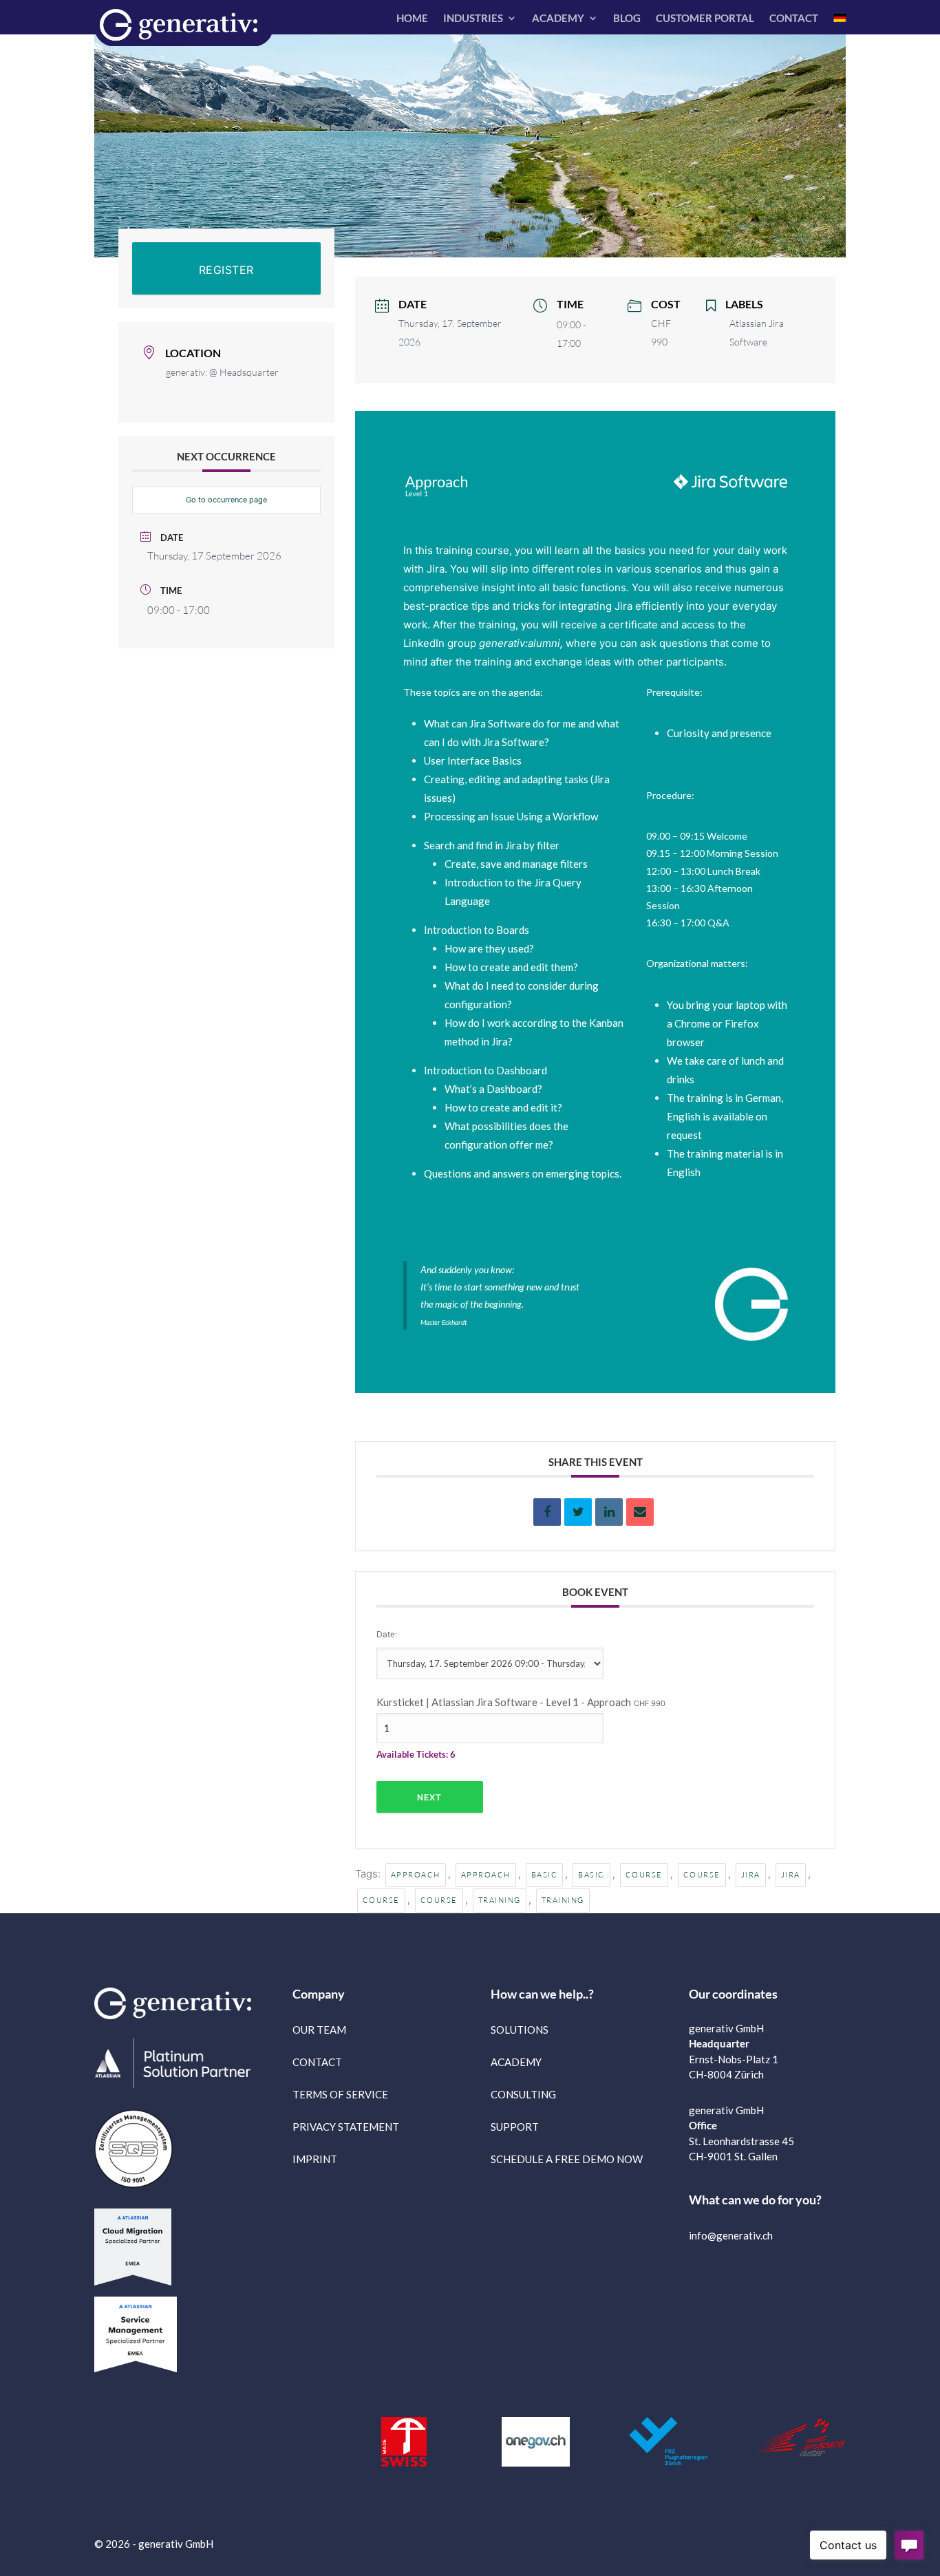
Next (429, 1797)
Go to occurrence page (226, 500)
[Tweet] (578, 1512)
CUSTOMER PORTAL (705, 19)
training (500, 1900)
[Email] (640, 1512)
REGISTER (226, 270)
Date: (387, 1634)
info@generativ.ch (731, 2235)
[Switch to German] (840, 21)
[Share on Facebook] (547, 1512)
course (644, 1875)
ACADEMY (558, 19)
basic (545, 1875)
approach (416, 1875)
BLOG (627, 19)
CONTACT (794, 19)
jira (751, 1875)
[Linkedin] (609, 1512)
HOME (412, 19)
